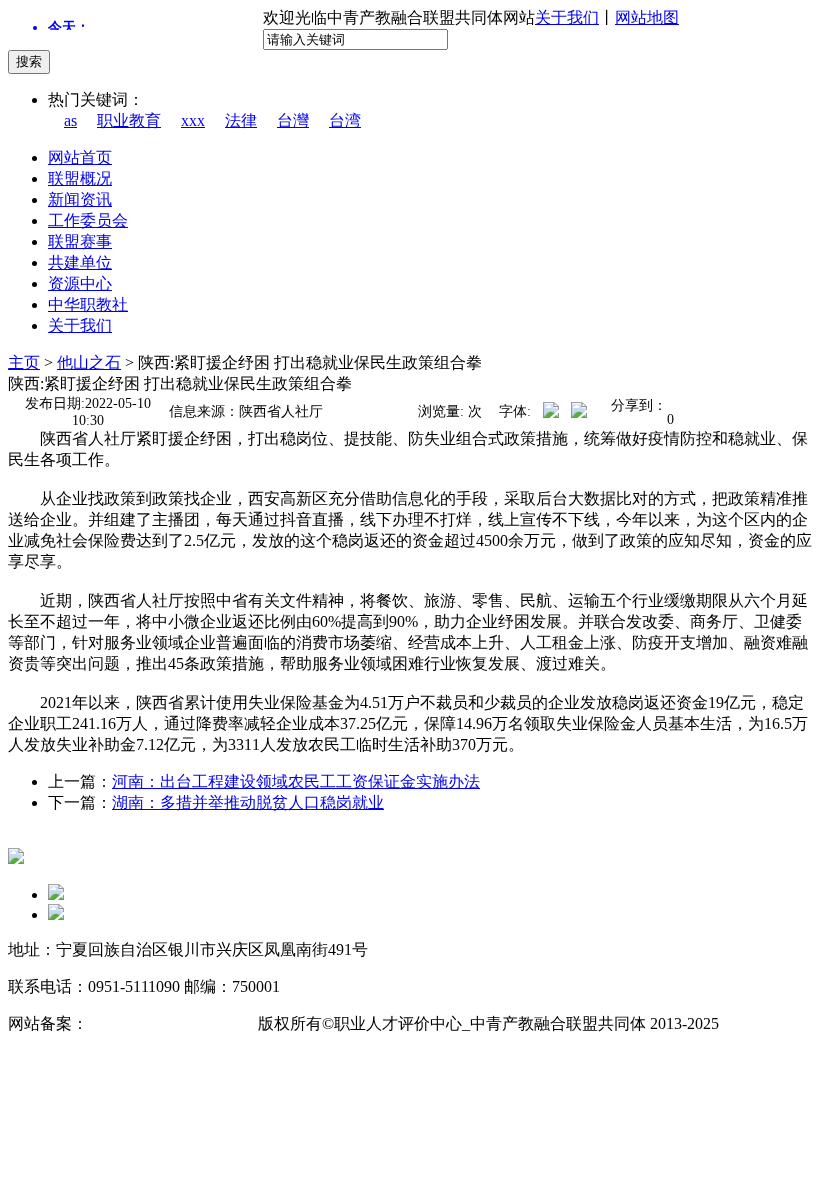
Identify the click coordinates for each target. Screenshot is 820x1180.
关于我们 (567, 17)
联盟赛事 (80, 241)
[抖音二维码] (56, 914)
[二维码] (56, 894)
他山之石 (89, 362)
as (70, 120)
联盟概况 (80, 178)
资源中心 (80, 283)
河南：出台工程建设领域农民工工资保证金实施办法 (296, 781)
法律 (241, 120)
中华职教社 (88, 304)
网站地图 (647, 17)
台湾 (345, 120)
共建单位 (80, 262)
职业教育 (129, 120)
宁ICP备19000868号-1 (163, 1023)
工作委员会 (88, 220)
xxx (193, 120)
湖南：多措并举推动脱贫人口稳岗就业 (248, 802)
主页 (24, 362)
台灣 (293, 120)
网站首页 (80, 157)
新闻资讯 (80, 199)
